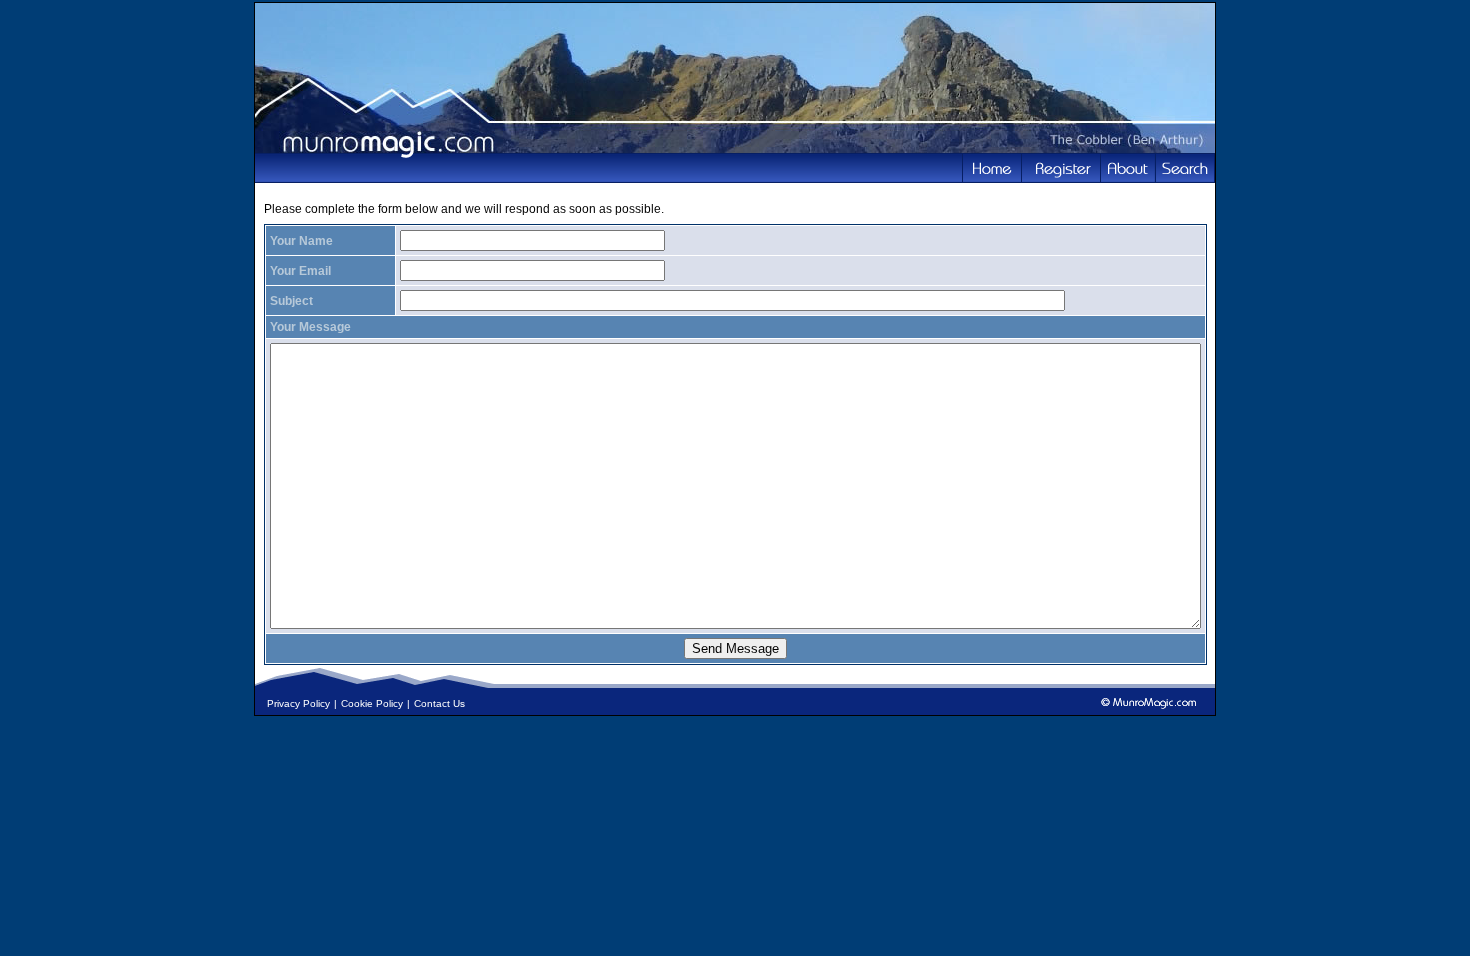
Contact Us (439, 703)
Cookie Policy (372, 703)
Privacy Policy (298, 703)
